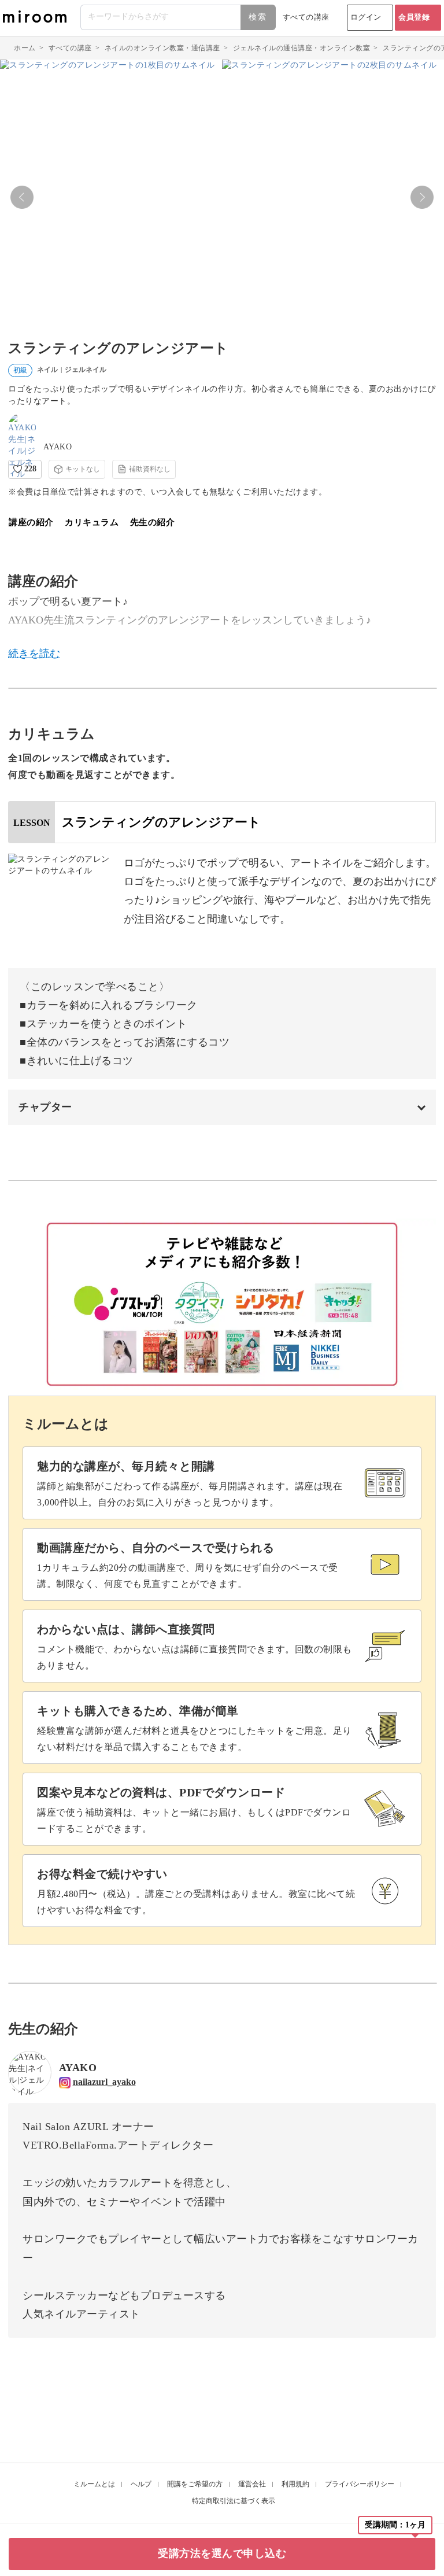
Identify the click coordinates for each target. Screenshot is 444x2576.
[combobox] (179, 17)
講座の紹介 (31, 522)
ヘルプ (141, 2484)
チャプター (45, 1107)
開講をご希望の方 (195, 2484)
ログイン (366, 17)
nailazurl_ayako (104, 2082)
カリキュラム (92, 522)
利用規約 (295, 2484)
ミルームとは (94, 2484)
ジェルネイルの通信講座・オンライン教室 (302, 48)
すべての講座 (306, 17)
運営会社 (252, 2484)
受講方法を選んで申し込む (222, 2553)
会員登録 (414, 17)
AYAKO (58, 447)
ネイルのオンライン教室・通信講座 (162, 48)
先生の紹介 (153, 522)
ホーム (25, 48)
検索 (258, 17)
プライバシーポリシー (360, 2484)
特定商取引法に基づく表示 (234, 2501)
